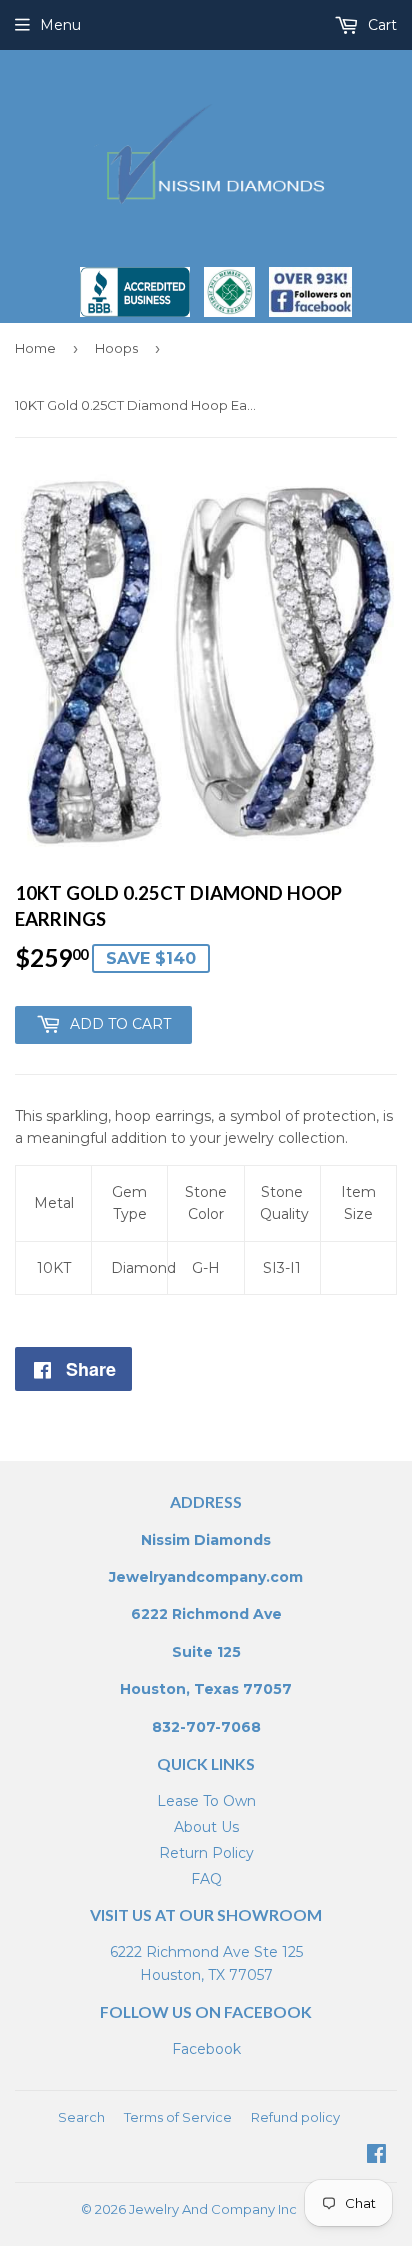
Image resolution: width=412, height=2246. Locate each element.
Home (35, 348)
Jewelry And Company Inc (213, 2209)
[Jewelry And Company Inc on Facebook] (376, 2156)
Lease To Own (206, 1801)
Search (81, 2117)
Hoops (116, 348)
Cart (380, 25)
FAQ (206, 1879)
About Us (206, 1827)
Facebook (206, 2049)
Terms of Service (178, 2117)
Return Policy (206, 1853)
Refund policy (295, 2117)
